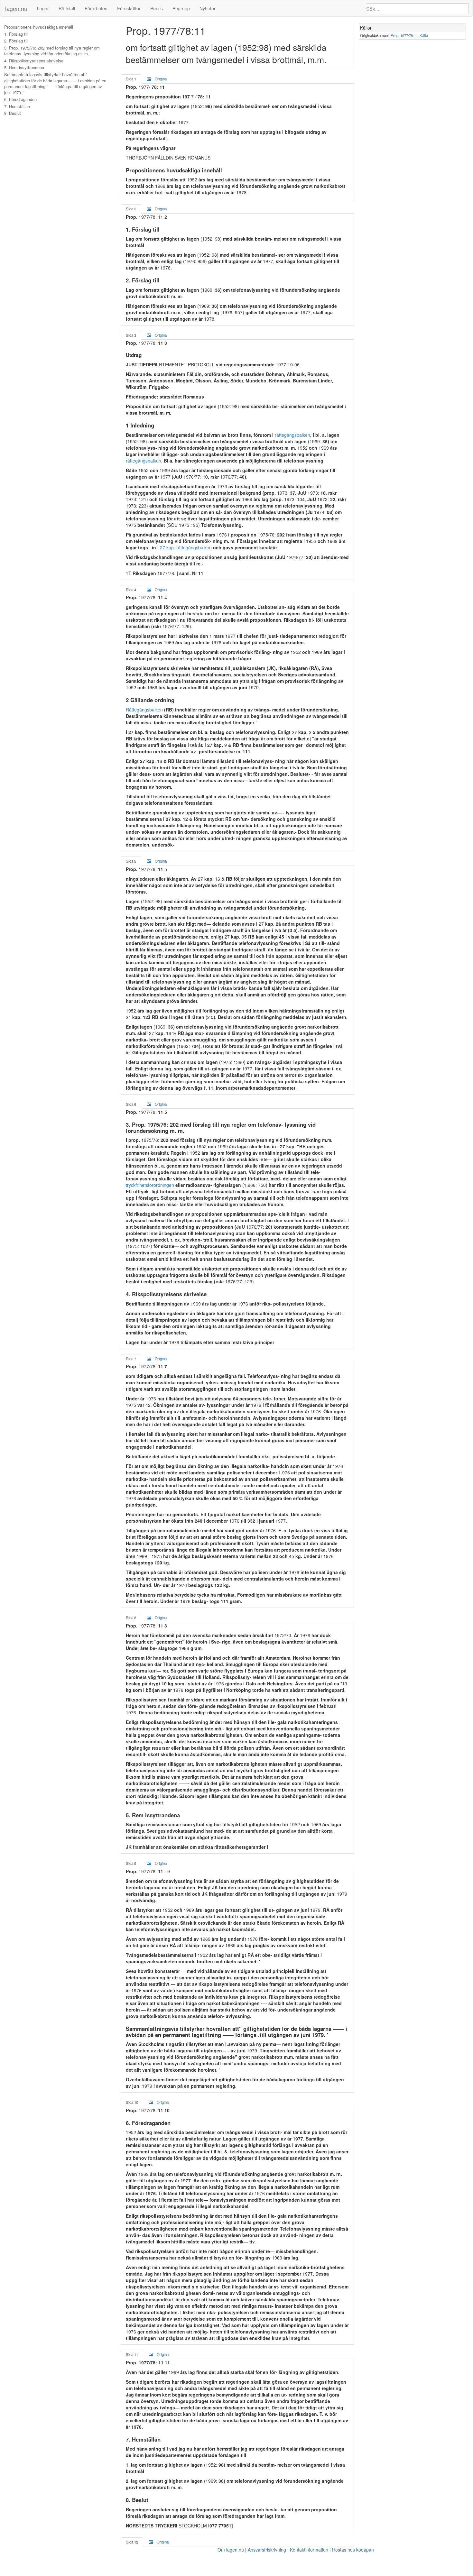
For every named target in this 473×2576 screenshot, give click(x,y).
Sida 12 (132, 2542)
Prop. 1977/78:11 (404, 35)
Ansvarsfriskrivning (267, 2550)
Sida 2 (131, 209)
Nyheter (208, 8)
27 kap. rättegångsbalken (186, 547)
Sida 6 (131, 1104)
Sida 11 (132, 2354)
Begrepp (181, 8)
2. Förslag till (16, 41)
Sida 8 (131, 1618)
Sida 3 (131, 335)
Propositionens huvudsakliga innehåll (39, 27)
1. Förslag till (16, 34)
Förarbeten (96, 8)
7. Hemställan (17, 106)
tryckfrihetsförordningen (150, 1185)
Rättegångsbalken (144, 710)
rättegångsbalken (292, 435)
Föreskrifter (129, 8)
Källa (424, 35)
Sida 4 (131, 590)
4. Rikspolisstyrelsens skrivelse (34, 61)
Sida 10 (132, 2102)
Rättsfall (67, 8)
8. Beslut (13, 113)
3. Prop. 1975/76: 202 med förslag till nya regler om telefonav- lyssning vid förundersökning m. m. (52, 51)
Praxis (157, 8)
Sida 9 (131, 1863)
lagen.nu (16, 8)
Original (161, 79)
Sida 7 (131, 1359)
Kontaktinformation (309, 2550)
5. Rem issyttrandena (24, 68)
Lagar (43, 8)
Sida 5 (131, 861)
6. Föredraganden (20, 99)
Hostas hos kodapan (353, 2550)
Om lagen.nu (231, 2550)
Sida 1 (131, 79)
